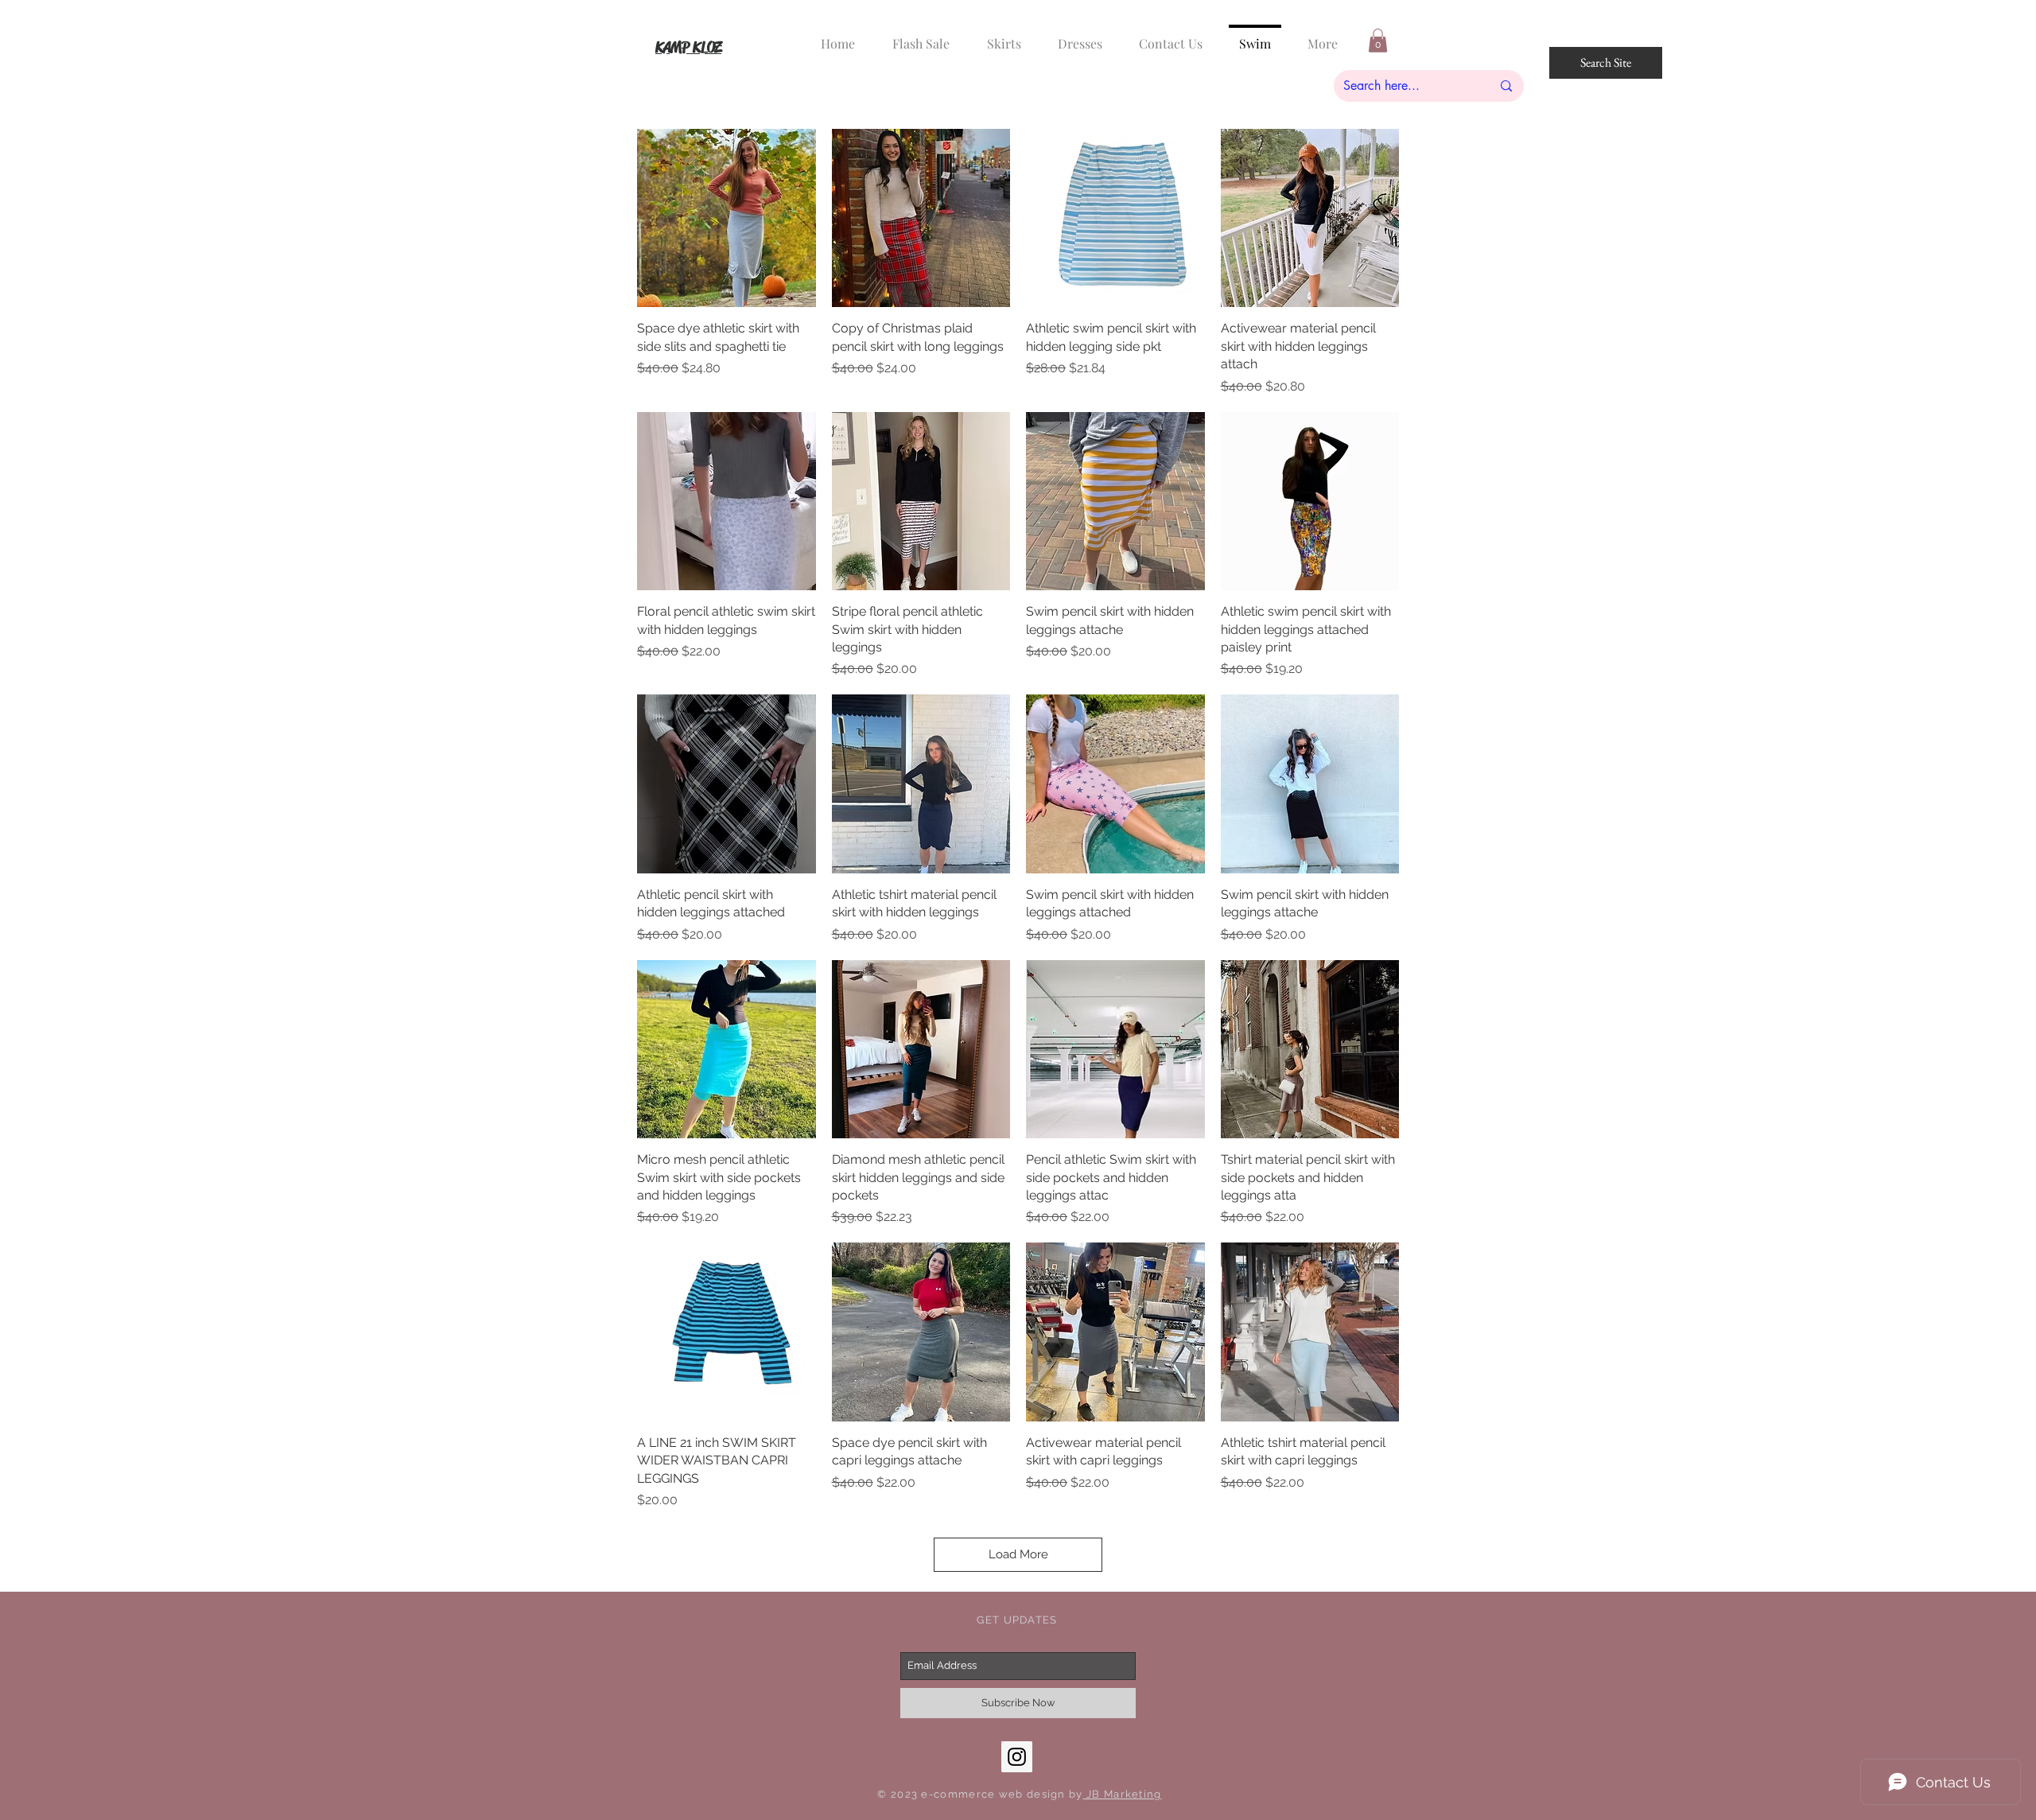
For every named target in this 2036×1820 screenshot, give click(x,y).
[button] (1378, 41)
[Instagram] (1017, 1757)
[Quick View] (727, 218)
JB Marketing (1123, 1794)
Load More (1018, 1554)
